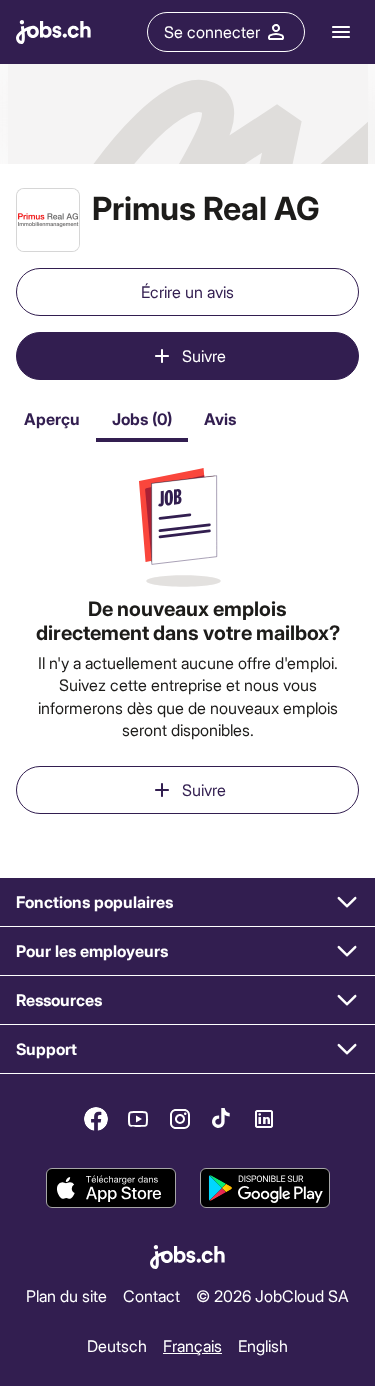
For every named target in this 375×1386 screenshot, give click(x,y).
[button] (187, 902)
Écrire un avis (187, 291)
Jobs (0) (142, 418)
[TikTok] (222, 1119)
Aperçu (52, 418)
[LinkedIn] (264, 1119)
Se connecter (212, 31)
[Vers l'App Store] (111, 1188)
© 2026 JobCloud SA (272, 1295)
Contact (151, 1295)
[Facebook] (96, 1119)
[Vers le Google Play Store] (265, 1188)
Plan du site (66, 1295)
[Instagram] (180, 1119)
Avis (220, 418)
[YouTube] (138, 1119)
